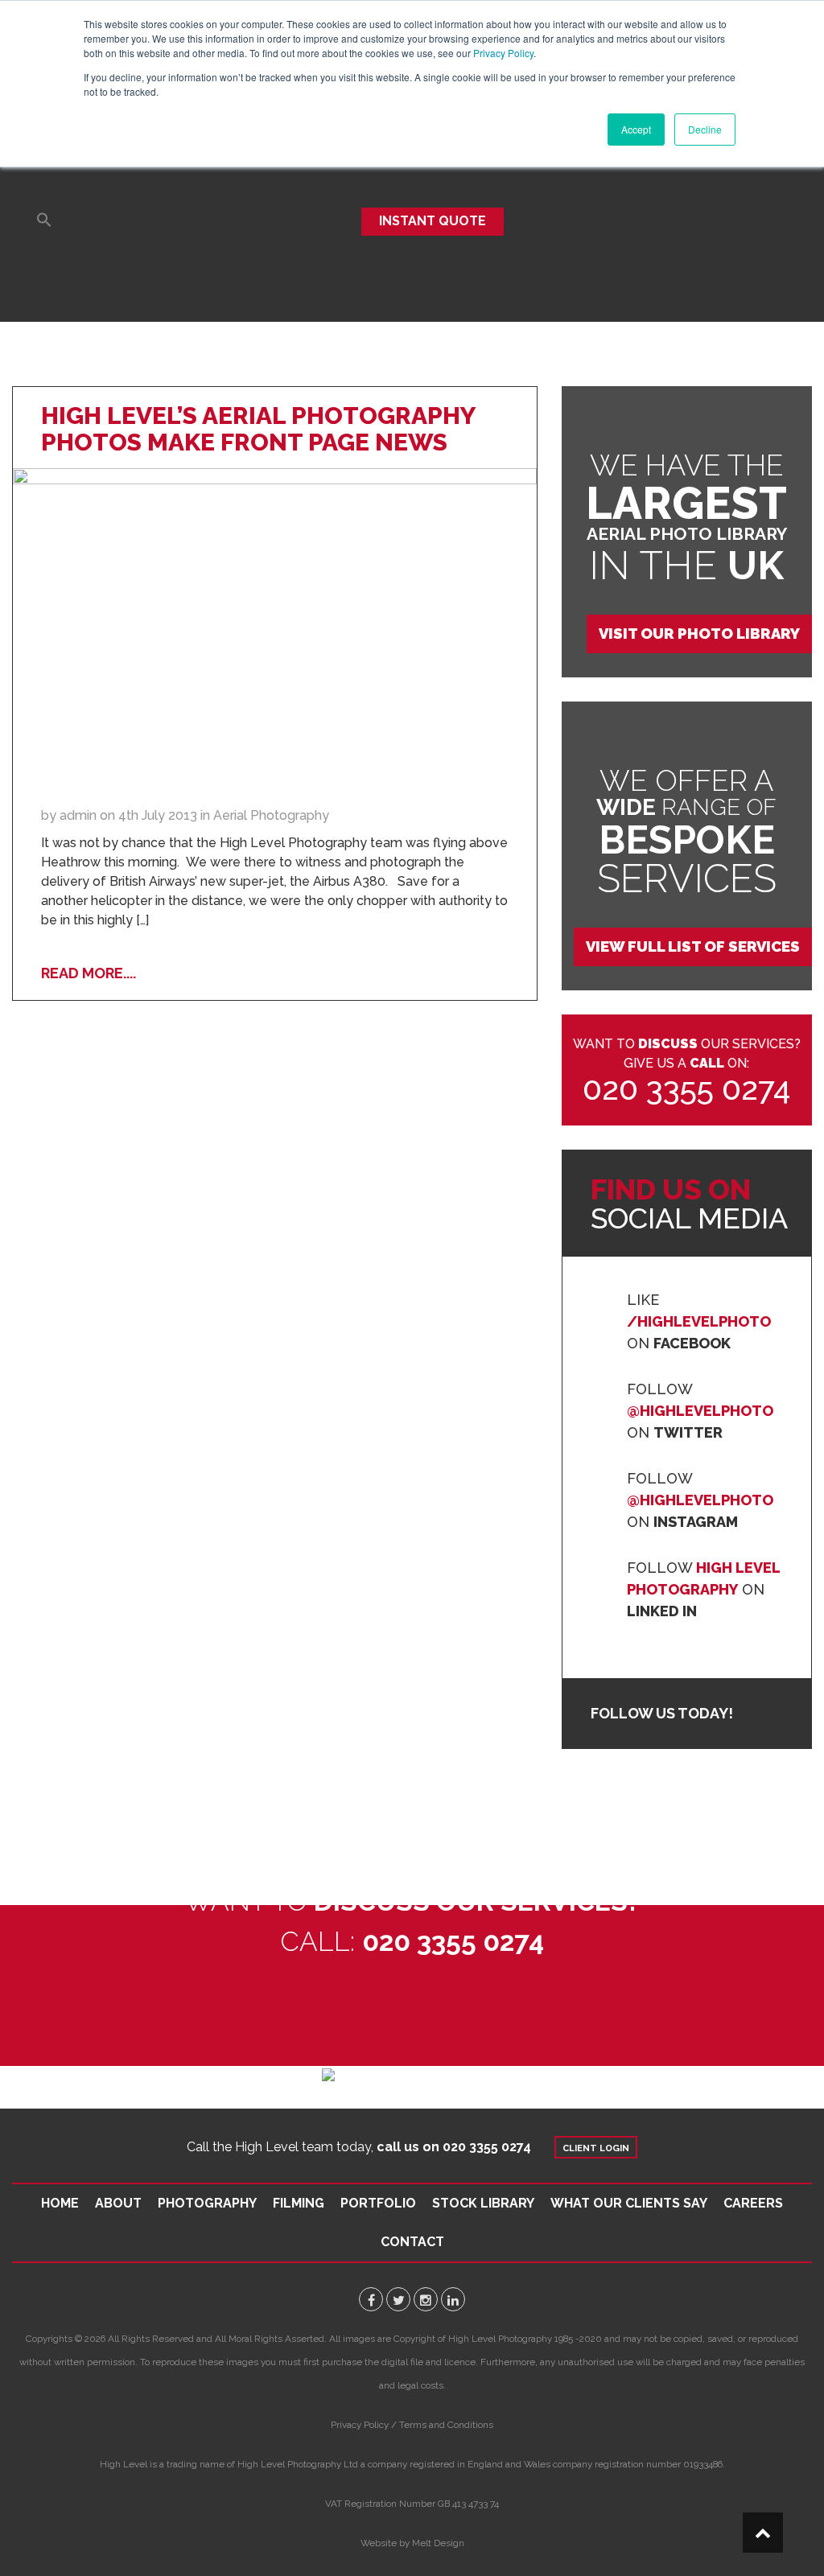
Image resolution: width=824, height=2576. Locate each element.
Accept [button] (636, 129)
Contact (412, 2242)
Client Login (596, 2148)
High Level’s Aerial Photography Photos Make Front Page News (258, 429)
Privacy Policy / (364, 2425)
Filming (299, 2203)
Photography (207, 2203)
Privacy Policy (503, 53)
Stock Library (483, 2203)
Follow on (700, 1411)
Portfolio (378, 2203)
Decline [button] (705, 129)
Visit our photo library (699, 634)
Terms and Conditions (446, 2425)
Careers (753, 2203)
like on (699, 1321)
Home (60, 2203)
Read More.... (89, 973)
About (118, 2203)
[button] (44, 221)
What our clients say (629, 2203)
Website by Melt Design (412, 2543)
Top (763, 2533)
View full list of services (693, 946)
